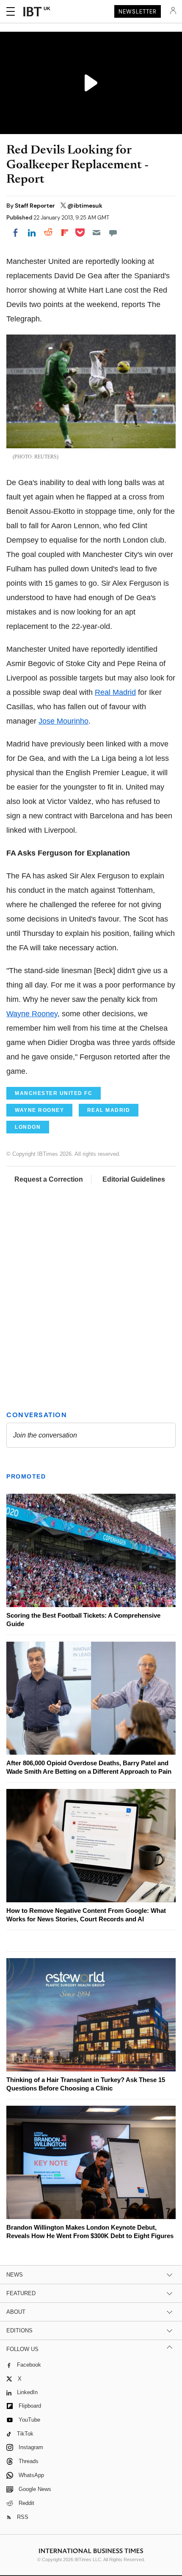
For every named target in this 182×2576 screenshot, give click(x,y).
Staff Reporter (36, 206)
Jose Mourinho (63, 721)
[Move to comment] (113, 233)
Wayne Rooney (32, 1014)
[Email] (97, 233)
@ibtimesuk (85, 206)
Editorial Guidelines (134, 1179)
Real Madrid (115, 692)
